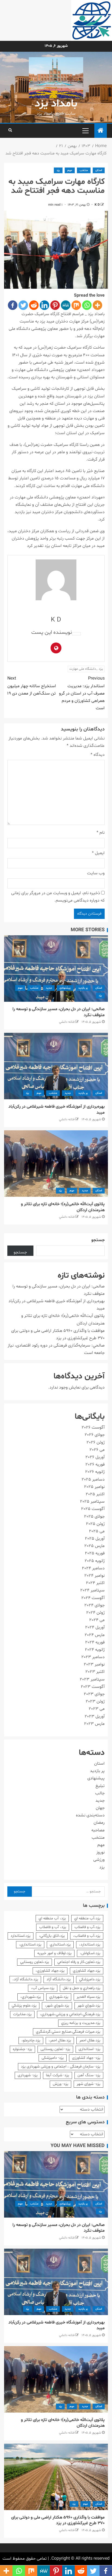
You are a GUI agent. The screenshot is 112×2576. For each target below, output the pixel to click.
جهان (100, 1808)
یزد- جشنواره (22, 2049)
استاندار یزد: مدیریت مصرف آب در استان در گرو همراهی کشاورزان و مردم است (82, 693)
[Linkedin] (44, 305)
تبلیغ (100, 1786)
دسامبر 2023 (93, 1657)
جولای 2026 (95, 1435)
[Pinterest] (55, 305)
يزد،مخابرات (22, 2014)
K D (97, 205)
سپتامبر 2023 (92, 1679)
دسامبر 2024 (93, 1568)
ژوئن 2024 (95, 1613)
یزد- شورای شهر (88, 2084)
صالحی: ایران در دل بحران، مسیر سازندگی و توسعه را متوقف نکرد (59, 1012)
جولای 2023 (94, 1694)
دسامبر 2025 (93, 1479)
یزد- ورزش (60, 2084)
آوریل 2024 (95, 1627)
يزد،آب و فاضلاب (87, 1927)
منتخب (84, 170)
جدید (49, 988)
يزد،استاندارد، (90, 1945)
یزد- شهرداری (28, 2075)
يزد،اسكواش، (90, 1953)
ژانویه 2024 (95, 1650)
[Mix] (76, 305)
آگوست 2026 (93, 1427)
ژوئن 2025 (95, 1524)
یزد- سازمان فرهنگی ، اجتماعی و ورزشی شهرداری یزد (61, 2067)
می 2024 (97, 1620)
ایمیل (98, 853)
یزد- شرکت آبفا (57, 2075)
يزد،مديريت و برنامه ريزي (81, 2023)
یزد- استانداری (89, 2049)
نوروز (100, 1852)
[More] (97, 305)
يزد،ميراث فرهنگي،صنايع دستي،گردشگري (68, 2032)
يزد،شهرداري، (31, 1997)
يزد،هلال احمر (90, 2040)
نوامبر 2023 (94, 1664)
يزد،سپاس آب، (43, 1988)
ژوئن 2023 (95, 1701)
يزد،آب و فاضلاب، (87, 1936)
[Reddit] (34, 305)
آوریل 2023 (95, 1716)
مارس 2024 (95, 1635)
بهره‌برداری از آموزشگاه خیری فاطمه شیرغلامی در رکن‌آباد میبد (57, 1109)
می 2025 (97, 1531)
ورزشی (99, 1860)
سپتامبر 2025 (92, 1502)
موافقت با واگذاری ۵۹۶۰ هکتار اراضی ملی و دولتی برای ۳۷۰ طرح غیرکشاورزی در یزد (58, 2520)
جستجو (98, 1240)
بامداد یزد (56, 104)
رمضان (99, 1823)
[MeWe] (66, 305)
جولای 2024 (94, 1605)
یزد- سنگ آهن (89, 2075)
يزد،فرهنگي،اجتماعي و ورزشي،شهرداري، (70, 2014)
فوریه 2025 (95, 1553)
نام (101, 833)
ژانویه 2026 (95, 1472)
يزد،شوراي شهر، (57, 2006)
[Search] (10, 130)
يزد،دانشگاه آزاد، (25, 1979)
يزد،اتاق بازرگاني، (52, 1936)
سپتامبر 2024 (92, 1590)
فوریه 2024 (95, 1642)
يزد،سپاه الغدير (88, 1997)
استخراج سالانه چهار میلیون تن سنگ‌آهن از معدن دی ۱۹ (32, 686)
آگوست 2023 (93, 1687)
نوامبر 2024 (94, 1576)
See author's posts (76, 634)
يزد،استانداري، (30, 1945)
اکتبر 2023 (95, 1672)
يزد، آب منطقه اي (52, 1918)
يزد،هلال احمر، (60, 2040)
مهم (70, 170)
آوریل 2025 (95, 1539)
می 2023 (97, 1709)
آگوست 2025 (93, 1509)
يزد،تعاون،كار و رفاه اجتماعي (79, 1962)
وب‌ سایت (96, 873)
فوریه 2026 (95, 1464)
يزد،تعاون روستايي (35, 1962)
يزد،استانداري (60, 1945)
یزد (58, 170)
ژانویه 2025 (95, 1561)
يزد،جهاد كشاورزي (87, 1971)
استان (99, 170)
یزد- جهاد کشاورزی (86, 2058)
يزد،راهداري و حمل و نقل (82, 1988)
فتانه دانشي (67, 1022)
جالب (100, 1793)
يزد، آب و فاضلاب (53, 1927)
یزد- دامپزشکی (53, 2058)
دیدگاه (98, 755)
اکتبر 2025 (95, 1494)
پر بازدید (83, 988)
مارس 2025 (94, 1546)
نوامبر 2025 (94, 1487)
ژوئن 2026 (96, 1442)
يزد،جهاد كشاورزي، (50, 1971)
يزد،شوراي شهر (89, 2006)
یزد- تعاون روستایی (55, 2049)
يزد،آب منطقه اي (87, 1918)
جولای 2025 (94, 1517)
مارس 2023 (94, 1724)
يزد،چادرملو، (31, 2040)
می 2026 (97, 1450)
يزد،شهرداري (59, 1997)
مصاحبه (98, 1830)
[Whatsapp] (87, 305)
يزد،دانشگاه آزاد (59, 1979)
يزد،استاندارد (21, 1936)
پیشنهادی (65, 988)
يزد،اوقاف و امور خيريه (54, 1953)
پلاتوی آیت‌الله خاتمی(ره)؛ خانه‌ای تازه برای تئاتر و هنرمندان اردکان (63, 1207)
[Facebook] (13, 305)
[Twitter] (23, 305)
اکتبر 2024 (95, 1583)
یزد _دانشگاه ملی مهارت (86, 669)
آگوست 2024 (93, 1598)
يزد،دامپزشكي (90, 1979)
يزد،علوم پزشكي (24, 2006)
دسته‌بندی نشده (90, 1815)
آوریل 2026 (95, 1457)
